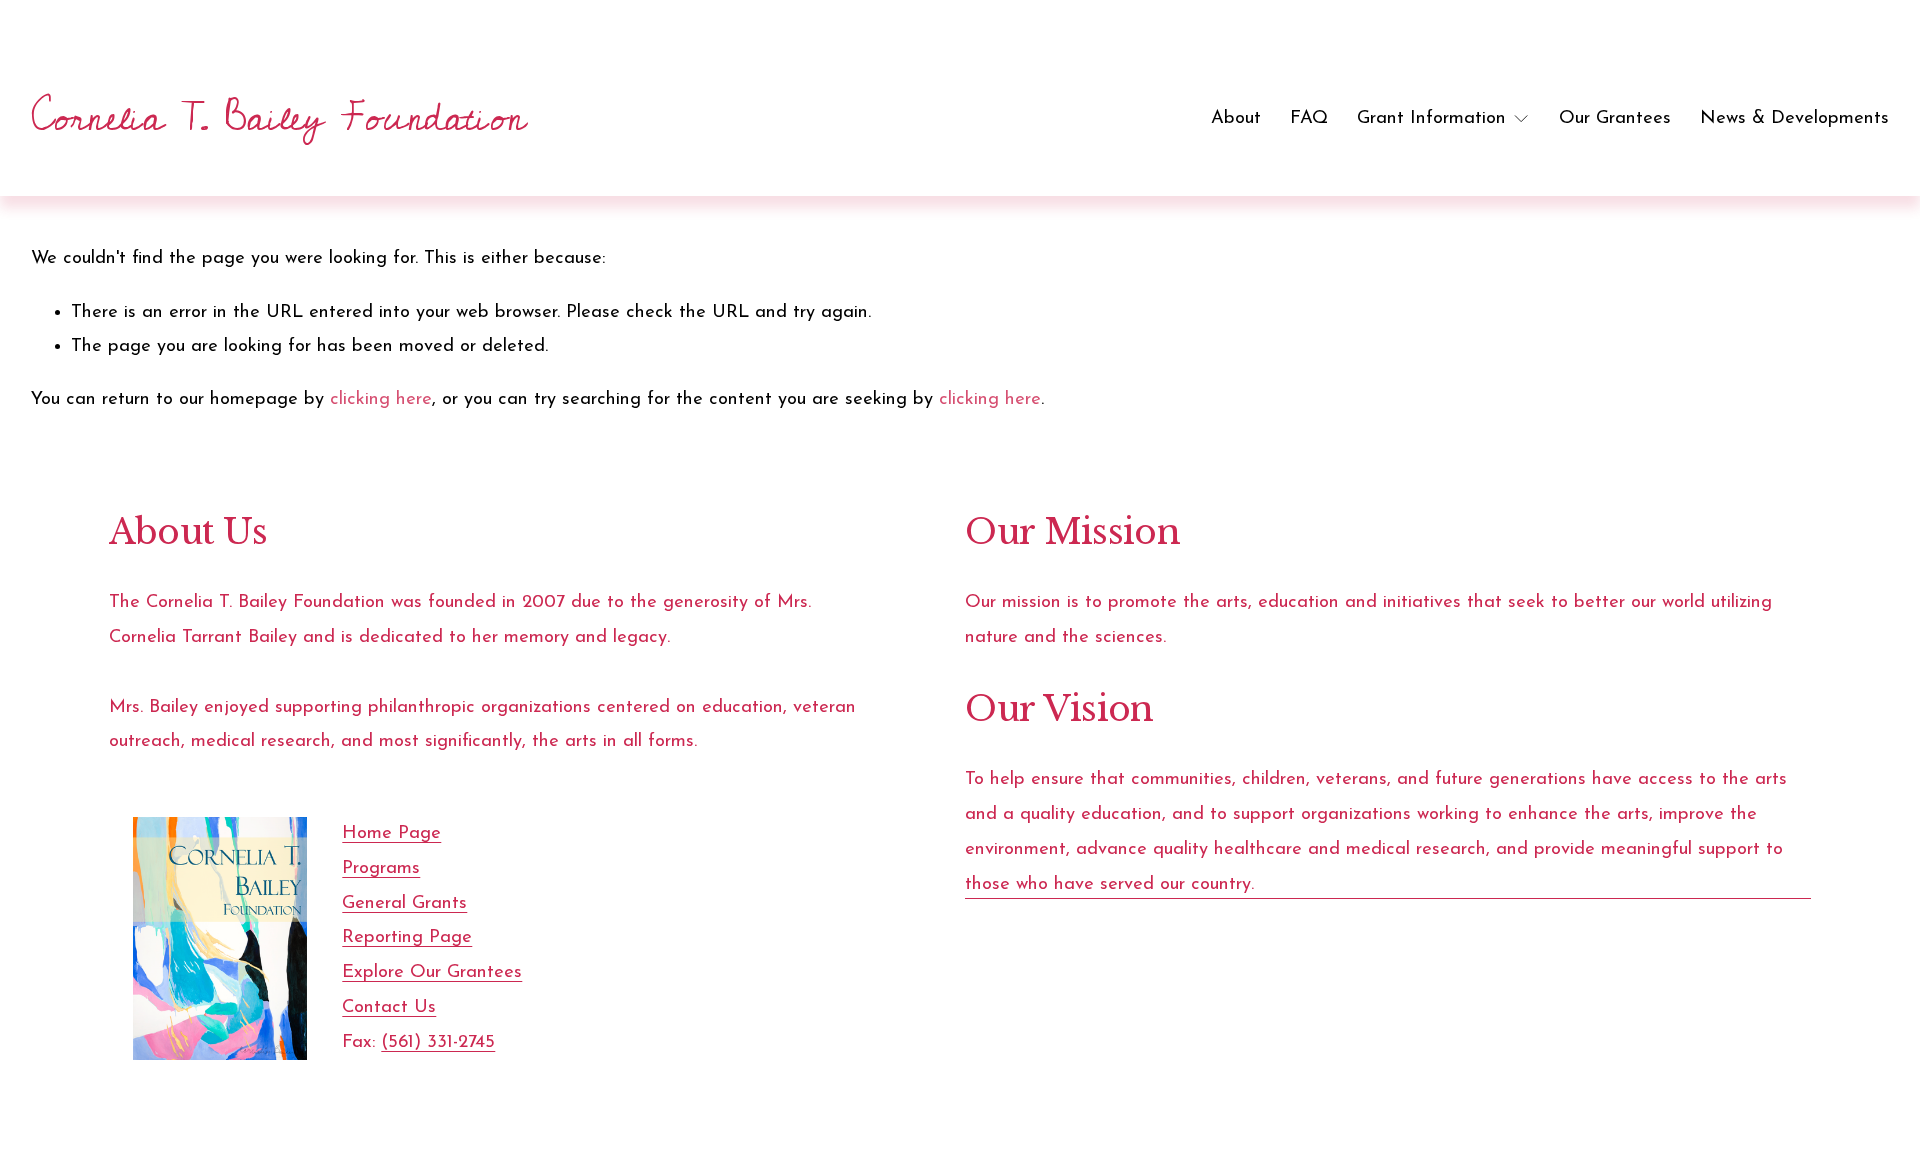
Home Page (391, 833)
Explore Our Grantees (432, 972)
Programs (381, 868)
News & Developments (1794, 118)
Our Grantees (1615, 118)
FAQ (1309, 118)
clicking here (381, 399)
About (1236, 118)
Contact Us (389, 1007)
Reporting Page (407, 937)
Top (1876, 1112)
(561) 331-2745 (438, 1042)
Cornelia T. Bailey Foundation (278, 118)
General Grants (404, 903)
